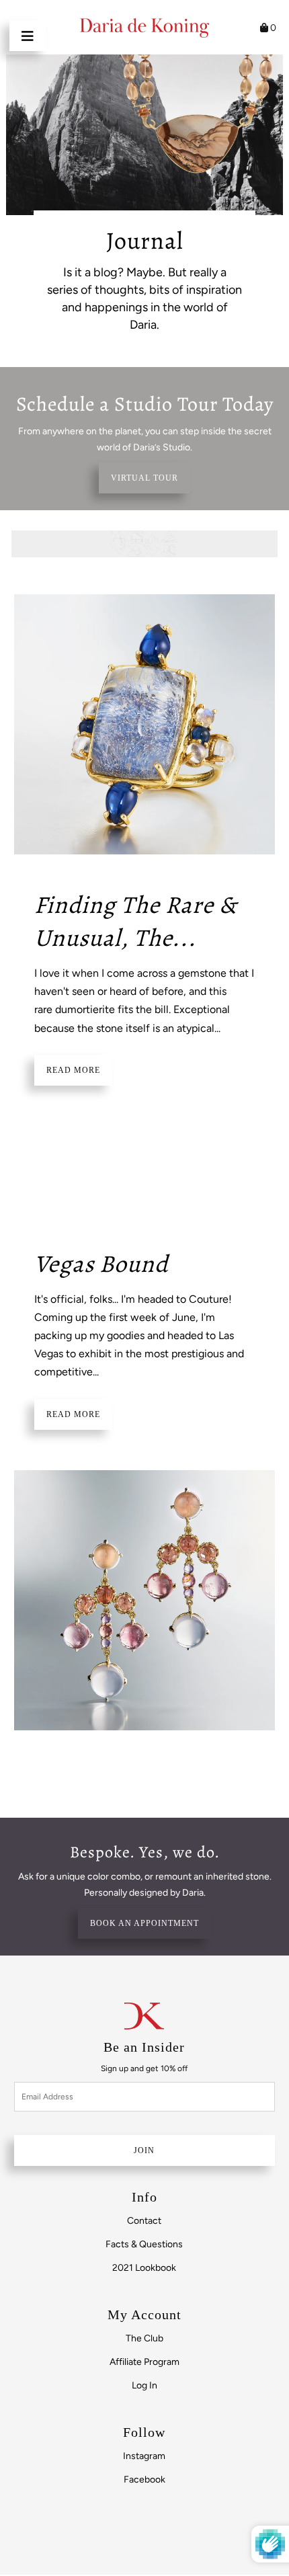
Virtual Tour (144, 478)
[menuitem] (144, 2221)
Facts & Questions (144, 2244)
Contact (144, 2221)
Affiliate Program (144, 2362)
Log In (144, 2385)
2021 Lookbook (144, 2268)
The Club (144, 2338)
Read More (73, 1070)
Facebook (144, 2480)
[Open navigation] (28, 36)
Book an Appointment (144, 1923)
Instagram (144, 2456)
